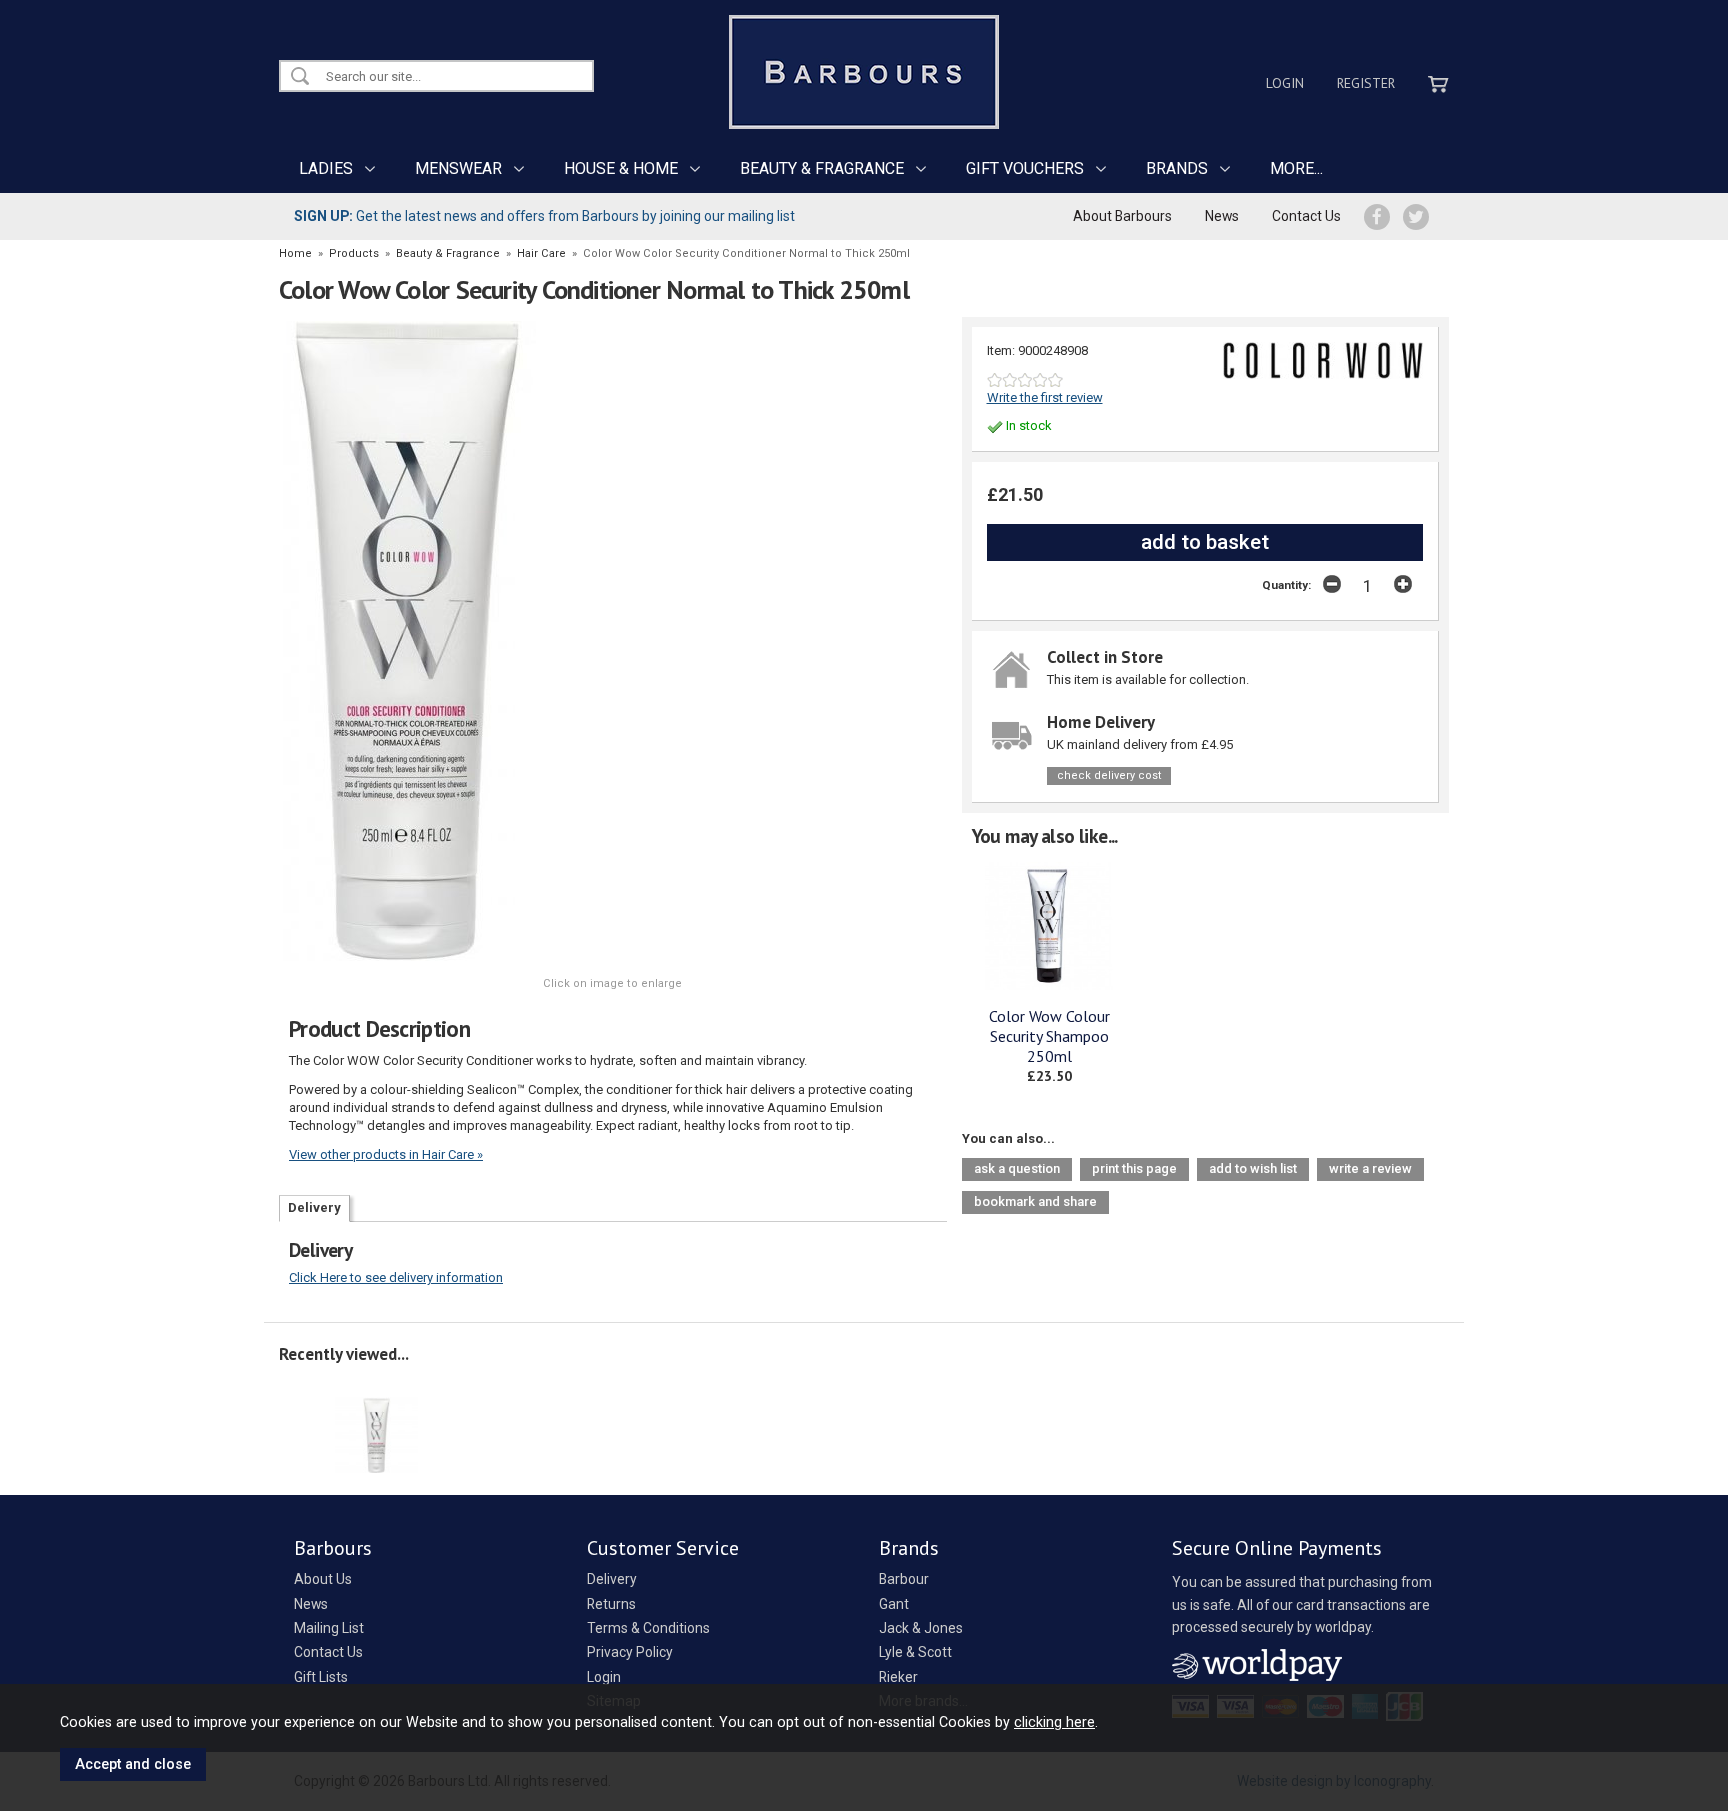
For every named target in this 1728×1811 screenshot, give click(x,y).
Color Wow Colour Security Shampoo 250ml (1049, 1036)
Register (1366, 83)
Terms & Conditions (648, 1628)
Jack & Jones (921, 1628)
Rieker (898, 1677)
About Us (323, 1579)
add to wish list (1253, 1168)
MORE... (1296, 168)
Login (1285, 83)
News (1222, 216)
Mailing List (329, 1628)
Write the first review (1045, 397)
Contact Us (1306, 216)
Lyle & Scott (915, 1652)
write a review (1370, 1168)
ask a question (1017, 1168)
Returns (611, 1604)
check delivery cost (1109, 775)
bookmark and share (1035, 1201)
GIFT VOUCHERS (1025, 168)
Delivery (314, 1207)
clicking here (1054, 1722)
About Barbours (1122, 216)
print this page (1134, 1168)
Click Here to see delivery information (396, 1277)
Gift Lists (321, 1677)
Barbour (904, 1579)
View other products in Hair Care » (386, 1154)
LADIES (326, 168)
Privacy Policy (630, 1652)
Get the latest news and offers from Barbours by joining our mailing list (544, 216)
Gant (894, 1604)
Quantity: (1286, 585)
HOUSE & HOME (621, 168)
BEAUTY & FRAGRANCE (822, 168)
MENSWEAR (458, 168)
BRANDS (1177, 168)
